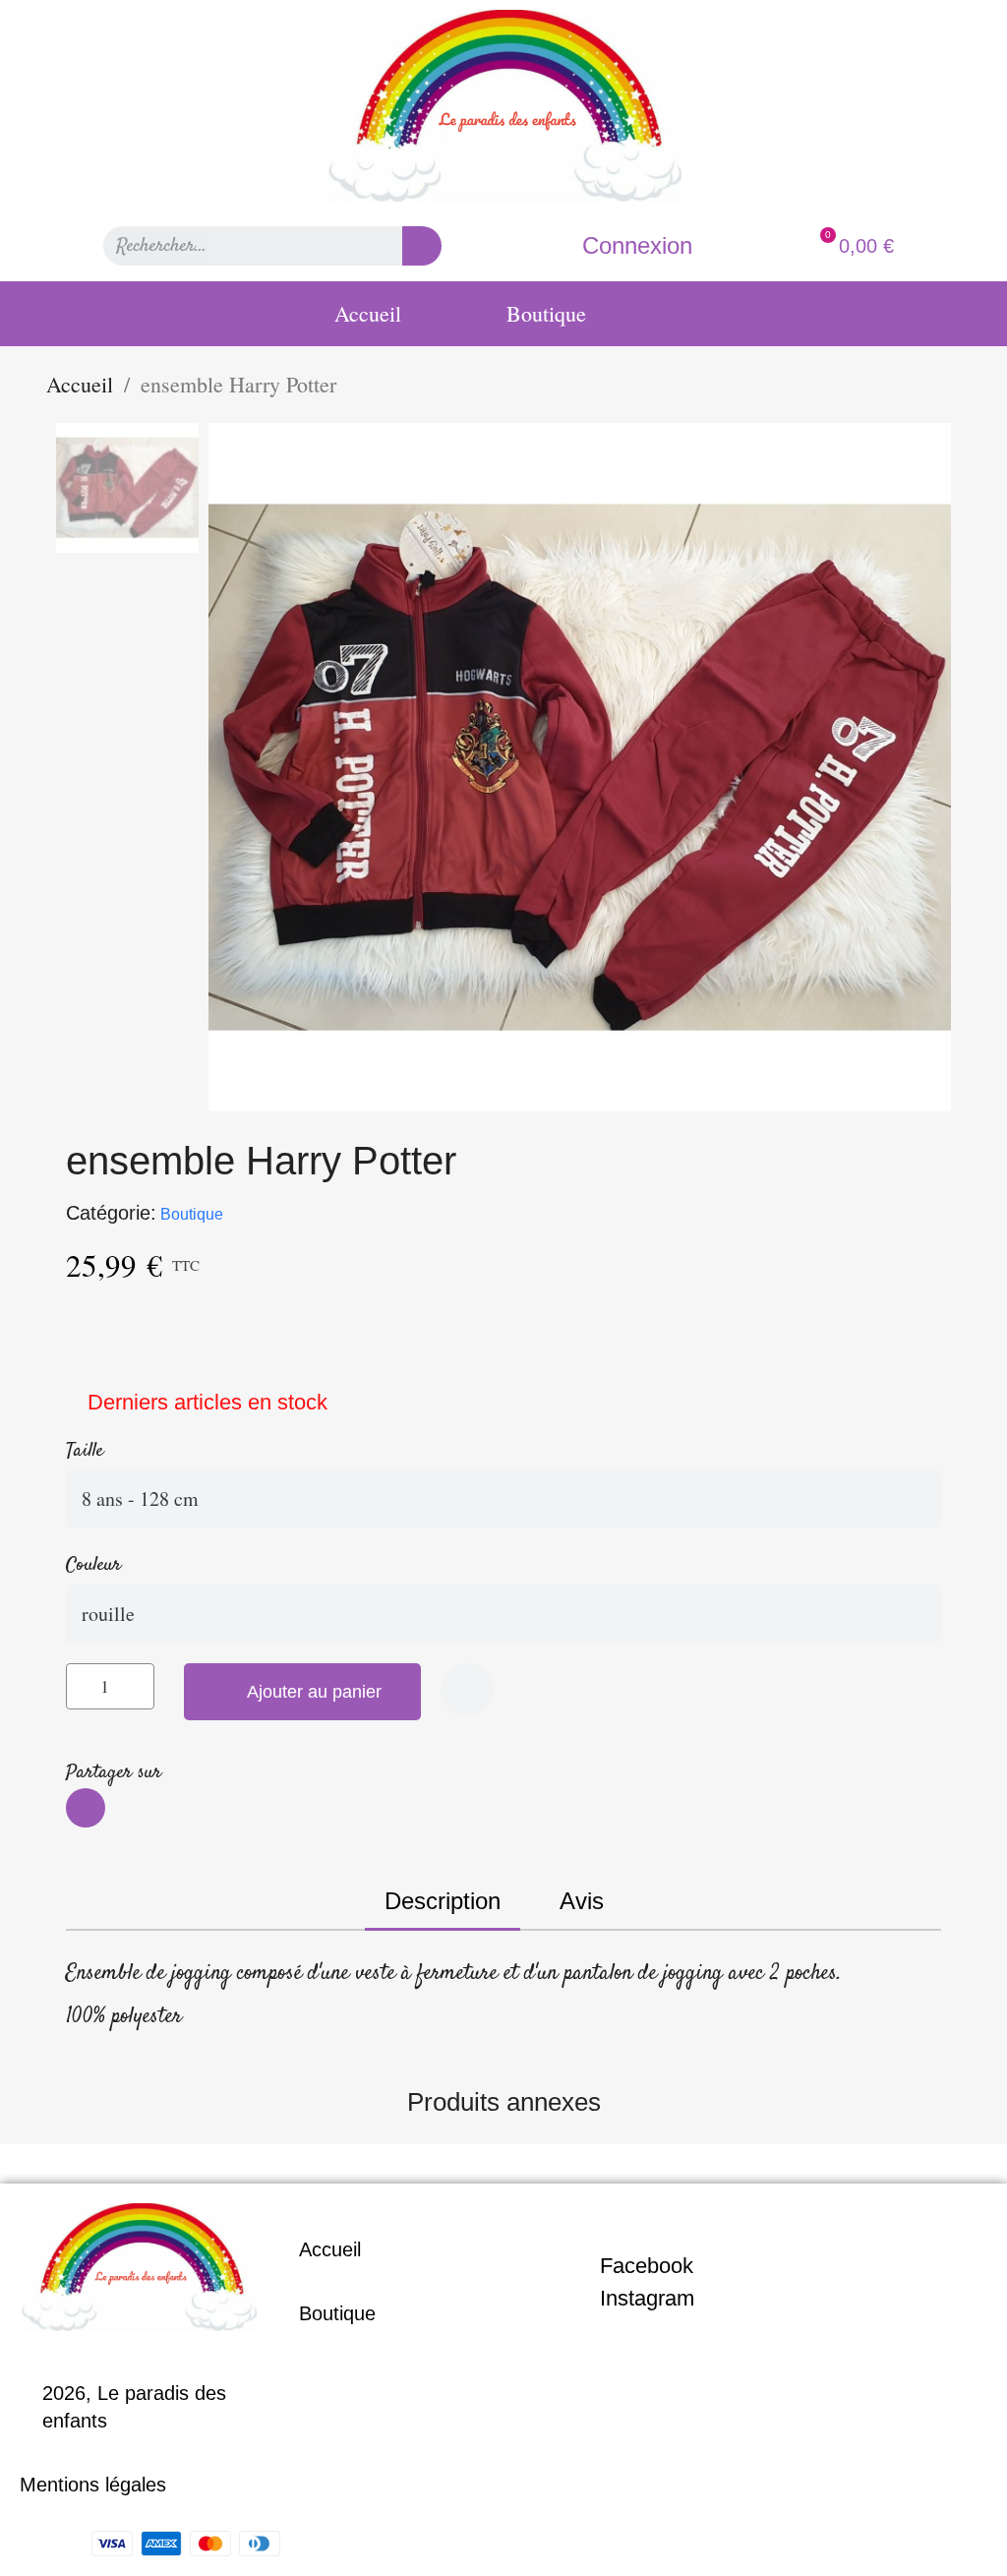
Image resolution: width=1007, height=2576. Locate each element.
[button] (302, 1692)
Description (443, 1901)
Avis (582, 1901)
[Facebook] (86, 1808)
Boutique (546, 313)
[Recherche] (422, 246)
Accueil (368, 313)
